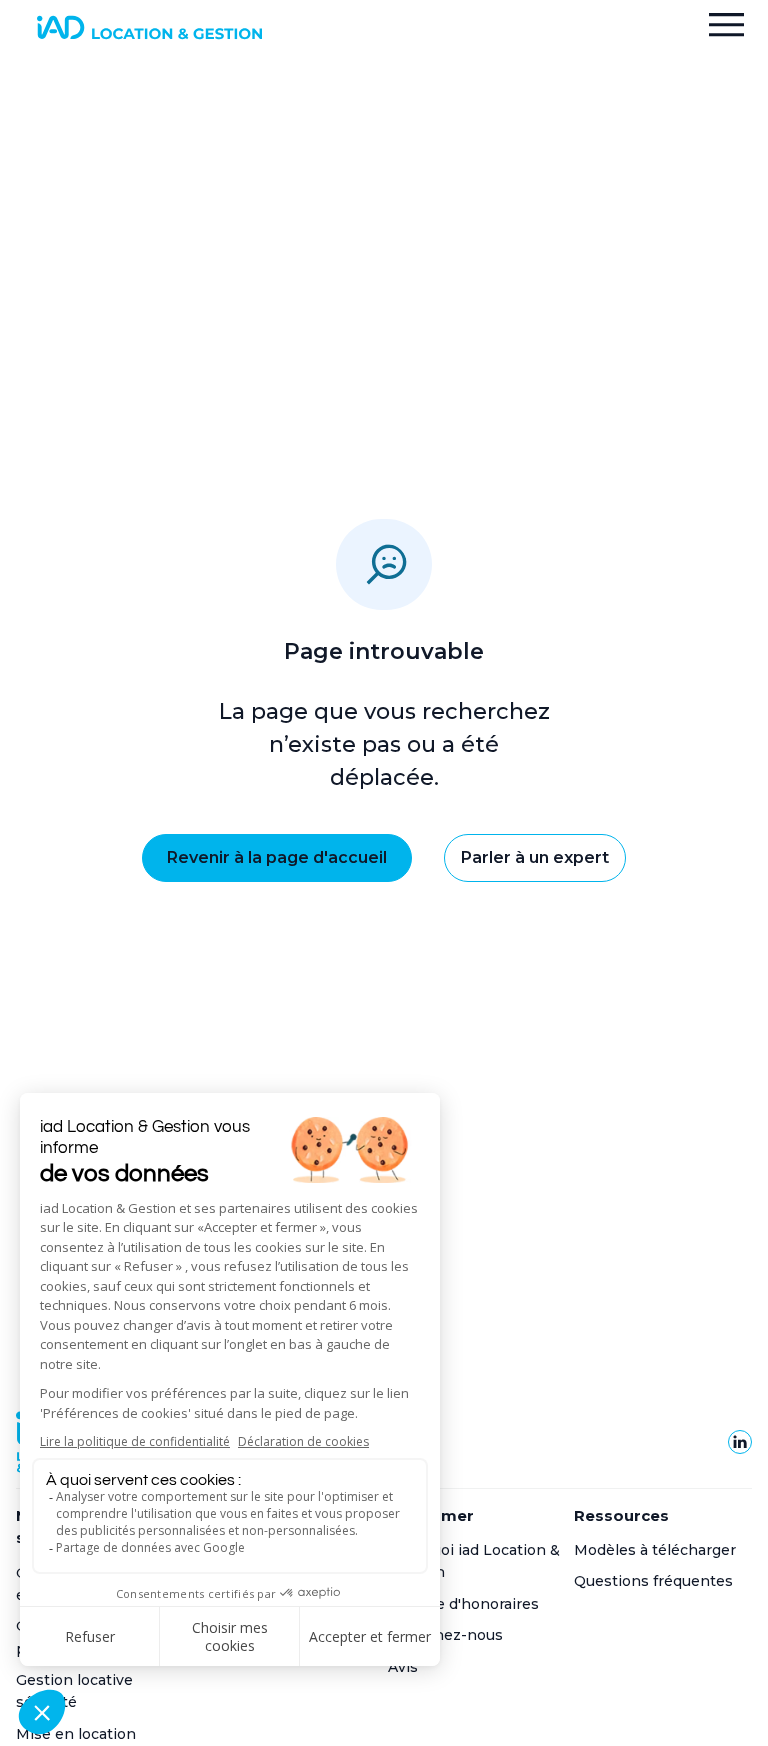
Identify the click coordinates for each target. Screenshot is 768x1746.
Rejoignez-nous (445, 1635)
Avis (403, 1667)
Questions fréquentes (653, 1581)
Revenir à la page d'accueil (277, 857)
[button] (726, 27)
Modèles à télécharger (655, 1550)
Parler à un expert (535, 857)
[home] (149, 27)
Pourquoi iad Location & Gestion (474, 1561)
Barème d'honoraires (463, 1604)
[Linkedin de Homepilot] (740, 1442)
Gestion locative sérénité (74, 1691)
